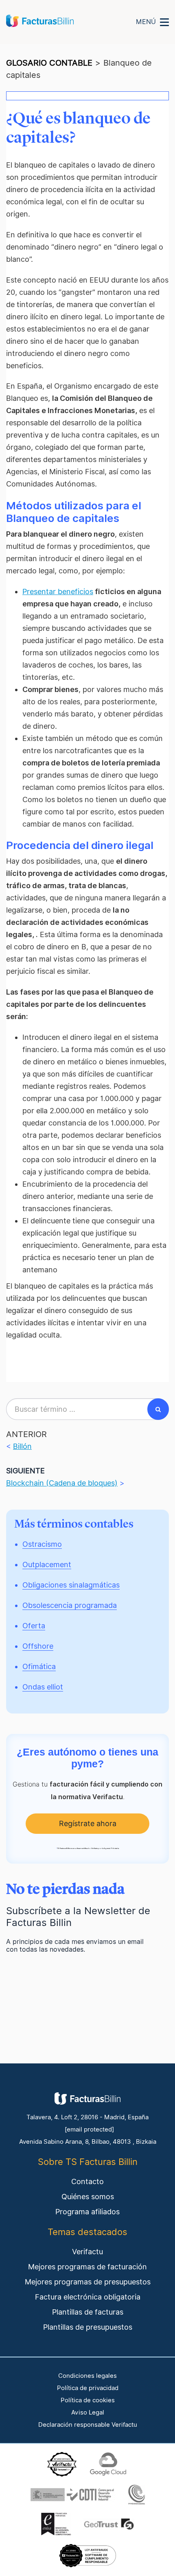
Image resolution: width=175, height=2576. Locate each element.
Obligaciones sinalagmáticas (71, 1585)
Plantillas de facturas (88, 2312)
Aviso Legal (88, 2412)
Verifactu (87, 2252)
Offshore (38, 1646)
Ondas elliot (43, 1687)
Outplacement (47, 1564)
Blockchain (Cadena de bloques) (62, 1483)
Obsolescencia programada (70, 1605)
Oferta (34, 1626)
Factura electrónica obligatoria (88, 2297)
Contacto (87, 2181)
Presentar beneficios (58, 591)
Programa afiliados (87, 2212)
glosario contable (49, 63)
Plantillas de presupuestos (88, 2327)
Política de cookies (88, 2400)
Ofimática (39, 1666)
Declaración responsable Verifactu (88, 2425)
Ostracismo (42, 1544)
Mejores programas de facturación (87, 2267)
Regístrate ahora (88, 1823)
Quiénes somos (88, 2197)
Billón (22, 1446)
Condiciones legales (87, 2376)
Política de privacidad (88, 2388)
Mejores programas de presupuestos (88, 2282)
